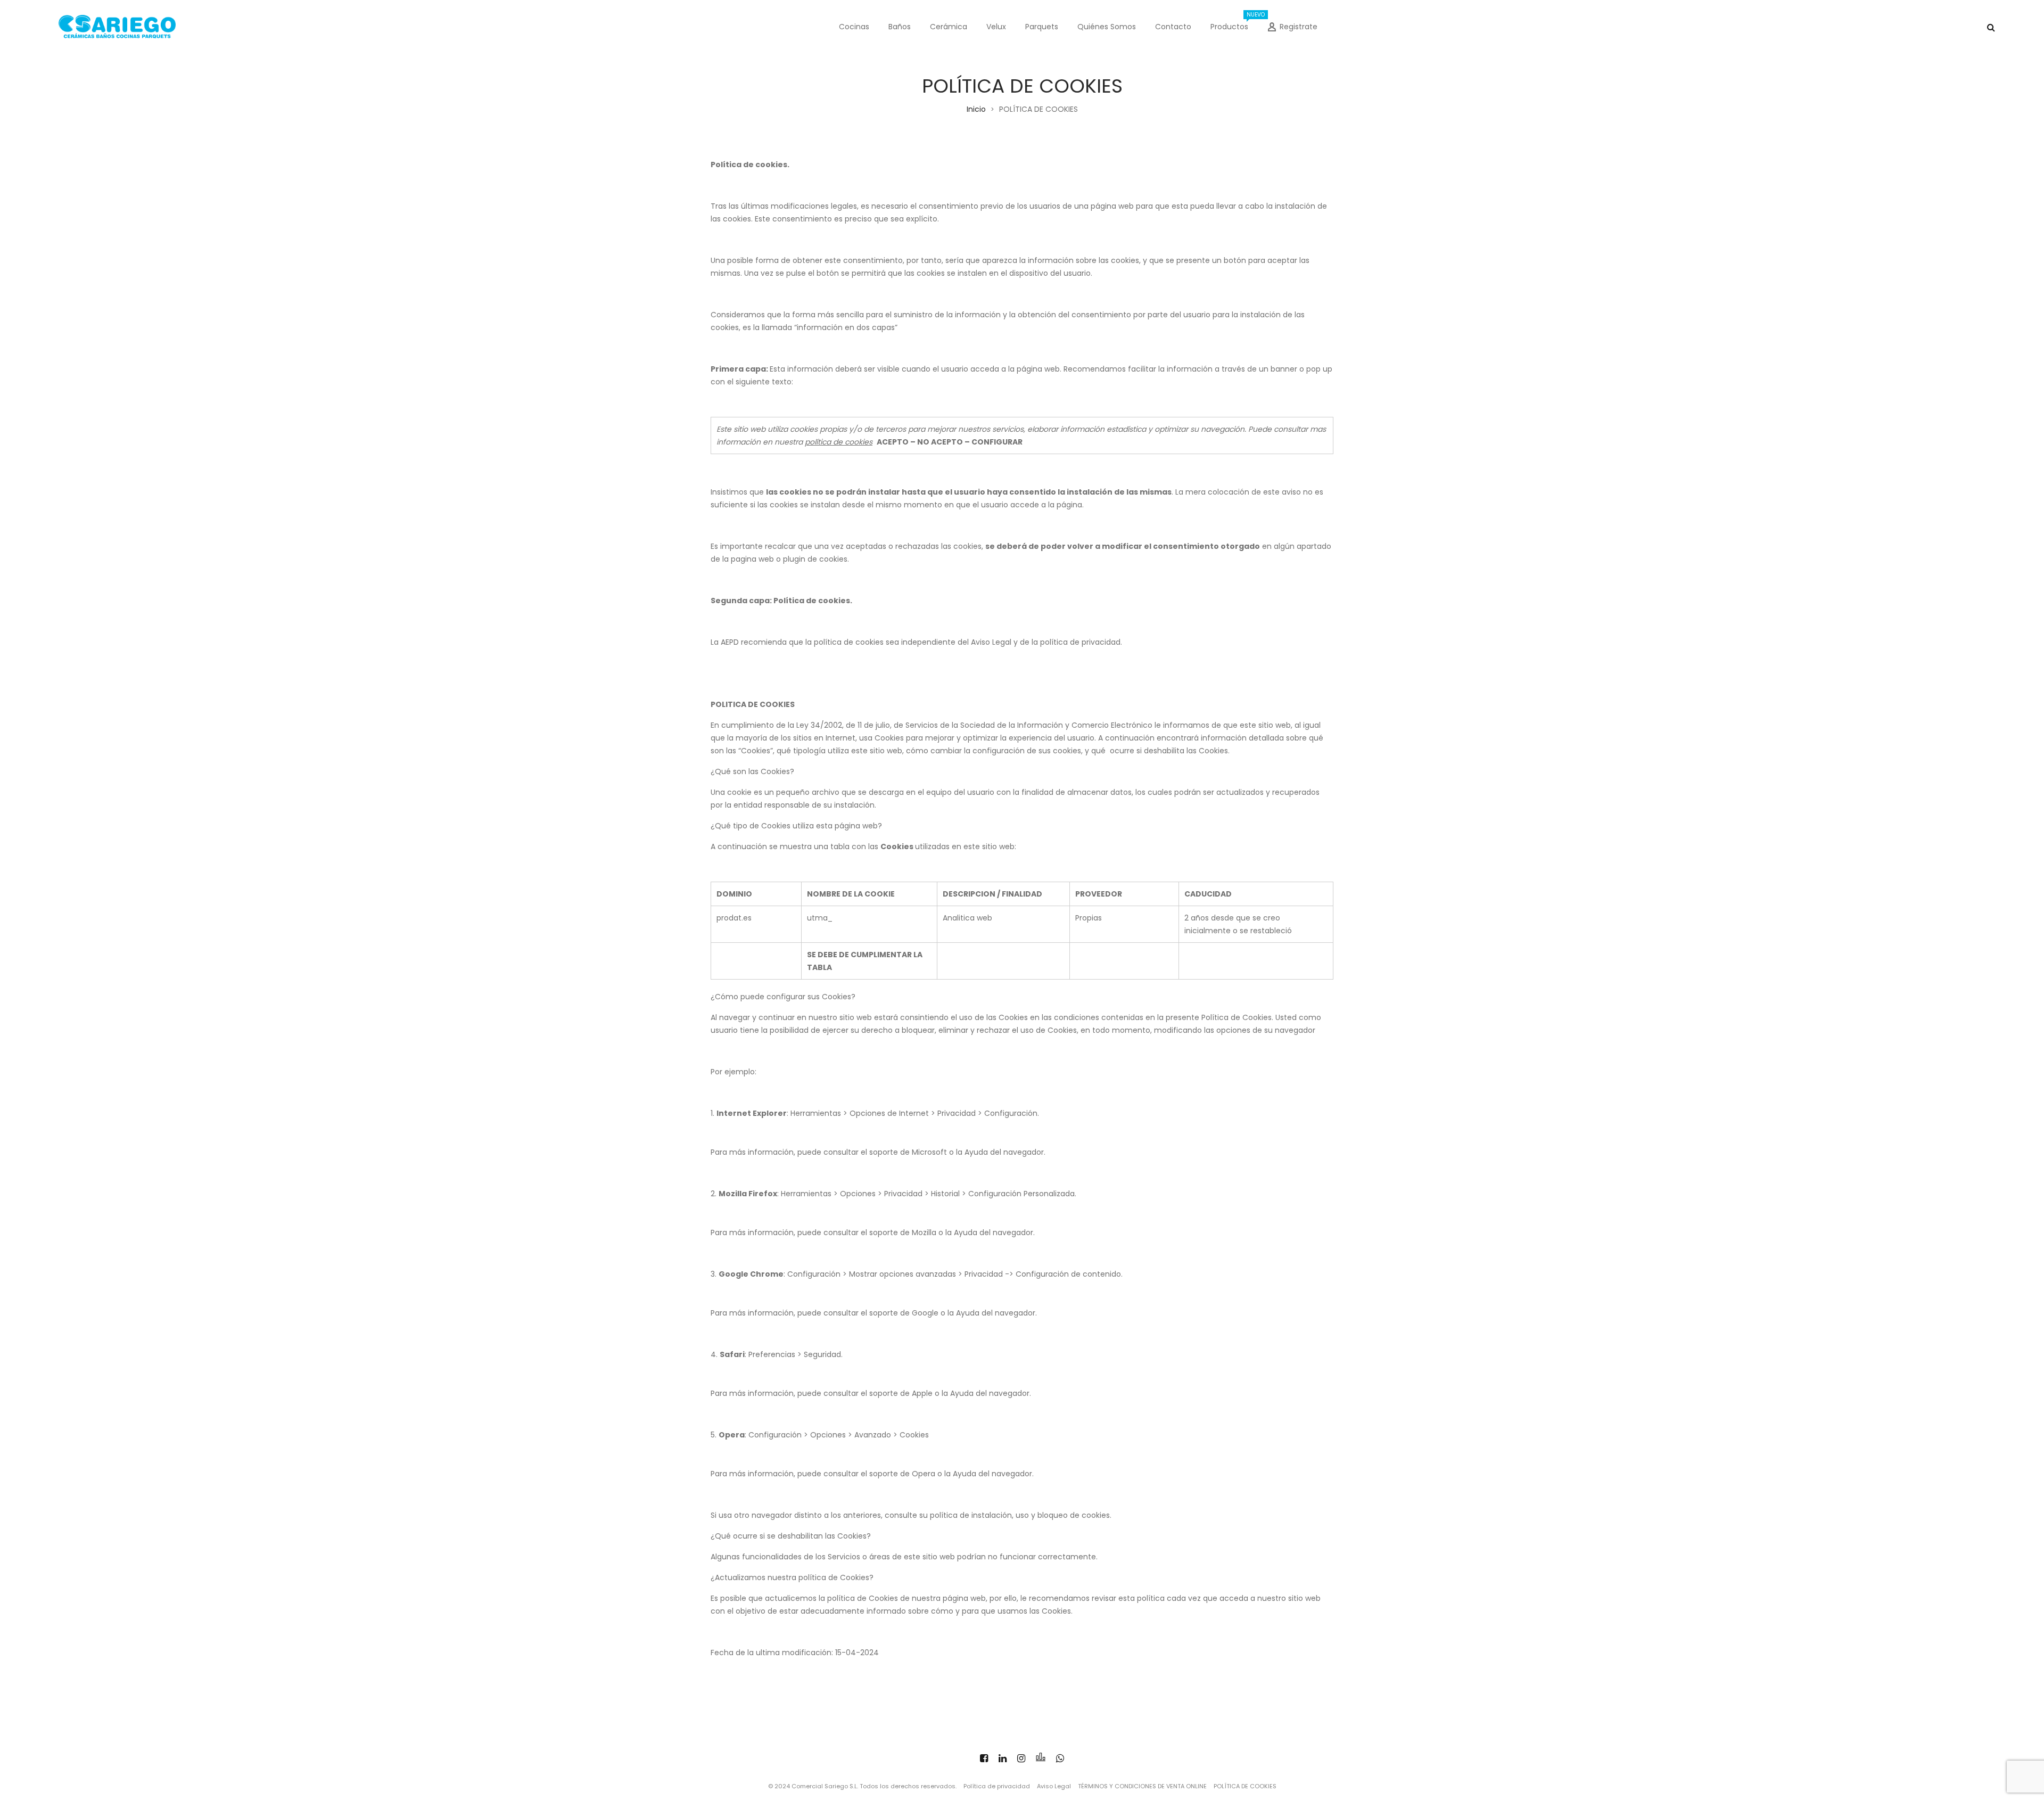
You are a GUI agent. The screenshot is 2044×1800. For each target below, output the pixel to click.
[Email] (1041, 1758)
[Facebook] (984, 1758)
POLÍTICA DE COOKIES (1245, 1786)
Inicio (976, 109)
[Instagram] (1021, 1758)
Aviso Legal (1054, 1786)
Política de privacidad (997, 1786)
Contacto (1173, 27)
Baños (900, 27)
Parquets (1042, 27)
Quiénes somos (1107, 27)
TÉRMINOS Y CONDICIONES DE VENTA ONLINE (1142, 1786)
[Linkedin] (1003, 1758)
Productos (1234, 21)
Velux (996, 27)
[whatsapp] (1060, 1758)
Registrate (1299, 27)
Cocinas (854, 27)
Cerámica (949, 27)
